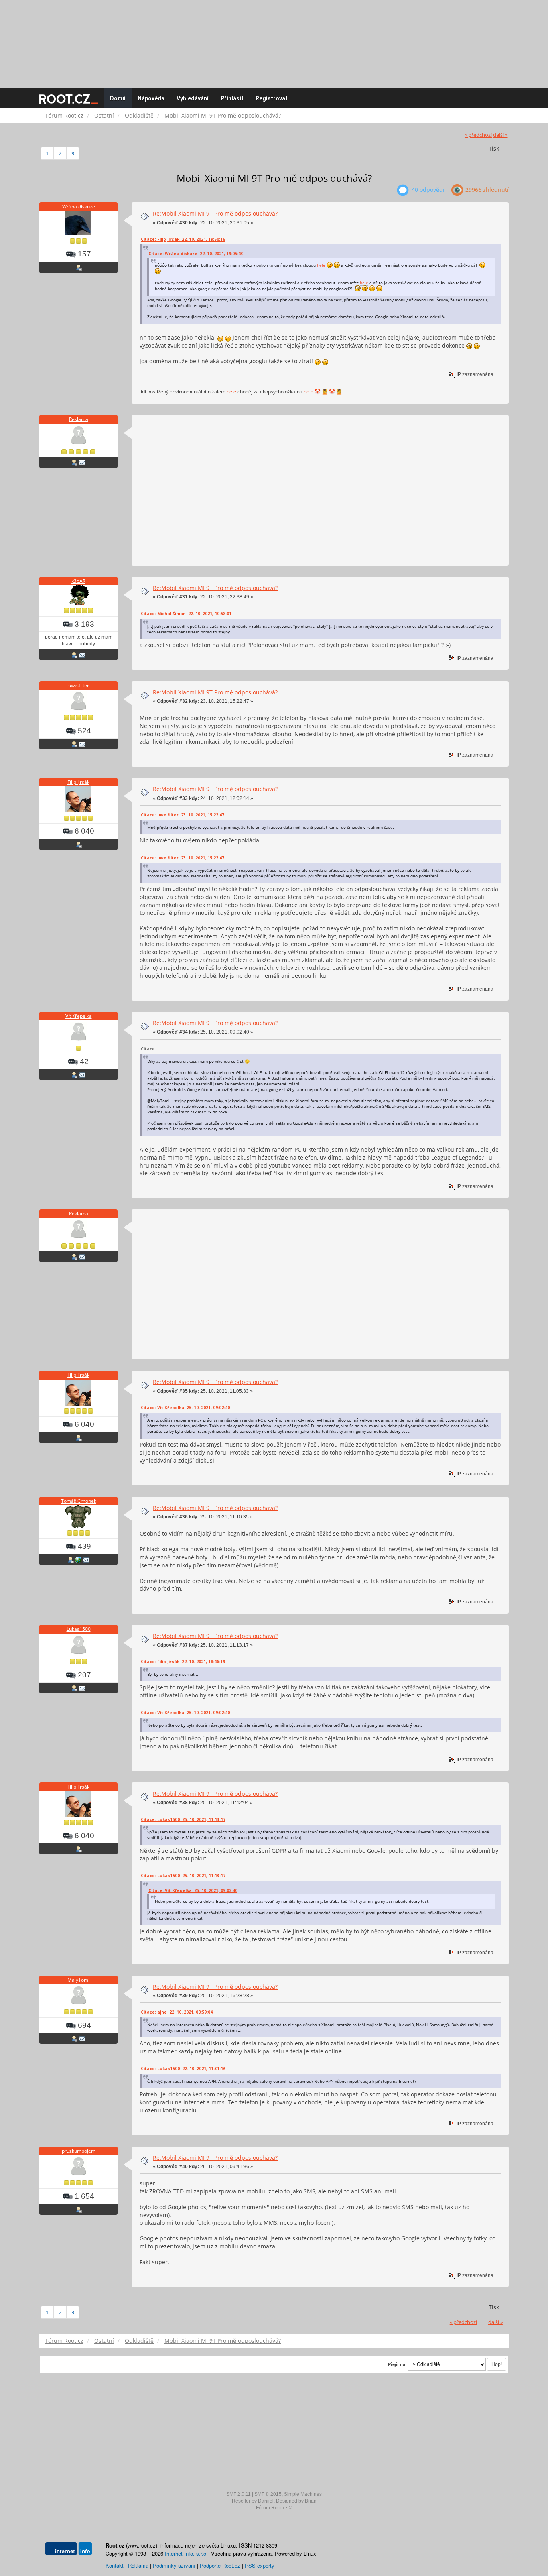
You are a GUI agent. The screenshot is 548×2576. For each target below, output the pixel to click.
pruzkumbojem (79, 2151)
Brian (311, 2501)
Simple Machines (303, 2494)
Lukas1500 (79, 1629)
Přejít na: (397, 2364)
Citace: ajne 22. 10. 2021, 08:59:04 (177, 2012)
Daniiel (266, 2501)
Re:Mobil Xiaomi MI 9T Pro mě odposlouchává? (215, 213)
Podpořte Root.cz (220, 2565)
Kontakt (115, 2565)
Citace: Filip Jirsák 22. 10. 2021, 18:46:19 (183, 1662)
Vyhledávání (193, 98)
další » (500, 135)
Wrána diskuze (79, 207)
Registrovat (272, 98)
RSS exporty (260, 2565)
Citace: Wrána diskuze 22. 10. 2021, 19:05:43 (196, 254)
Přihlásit (232, 98)
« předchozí (478, 135)
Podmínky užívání (174, 2565)
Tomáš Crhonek (79, 1501)
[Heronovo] (78, 1559)
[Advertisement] (274, 40)
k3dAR (78, 581)
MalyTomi (78, 1980)
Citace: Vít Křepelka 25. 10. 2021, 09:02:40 (185, 1408)
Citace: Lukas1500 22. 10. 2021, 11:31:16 (183, 2069)
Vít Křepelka (79, 1016)
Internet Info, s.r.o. (186, 2553)
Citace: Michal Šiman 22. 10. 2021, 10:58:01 (186, 614)
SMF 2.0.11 (238, 2494)
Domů (118, 98)
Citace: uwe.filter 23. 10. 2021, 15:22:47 (183, 815)
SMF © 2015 (268, 2494)
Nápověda (151, 98)
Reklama (79, 419)
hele (321, 265)
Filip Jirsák (78, 782)
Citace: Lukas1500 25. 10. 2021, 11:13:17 (183, 1819)
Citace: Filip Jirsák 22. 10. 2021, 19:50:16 (183, 239)
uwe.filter (79, 685)
